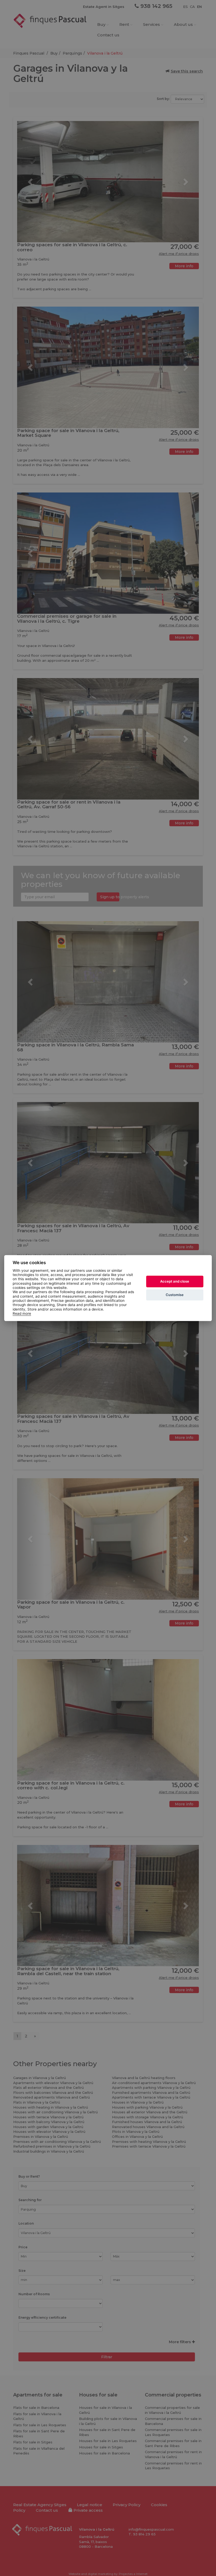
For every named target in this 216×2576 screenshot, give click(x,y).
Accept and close (175, 1281)
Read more (22, 1313)
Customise (175, 1295)
